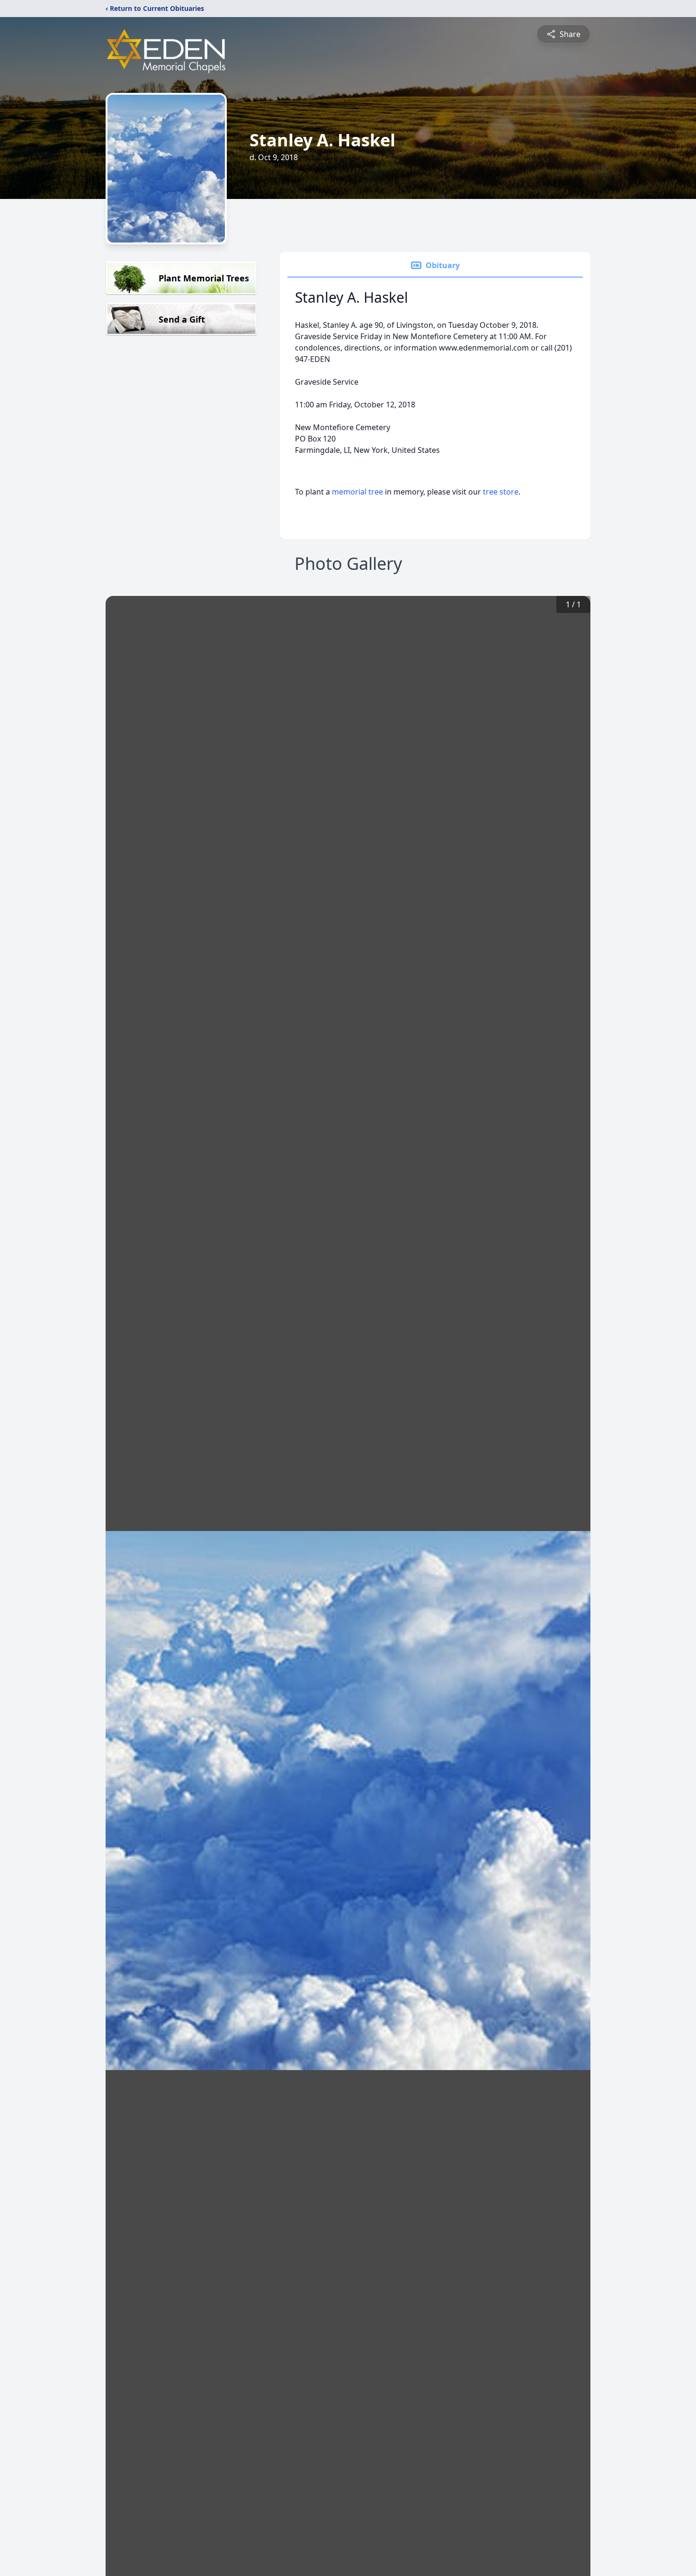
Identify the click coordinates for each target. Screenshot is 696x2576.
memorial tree (357, 492)
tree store (501, 492)
